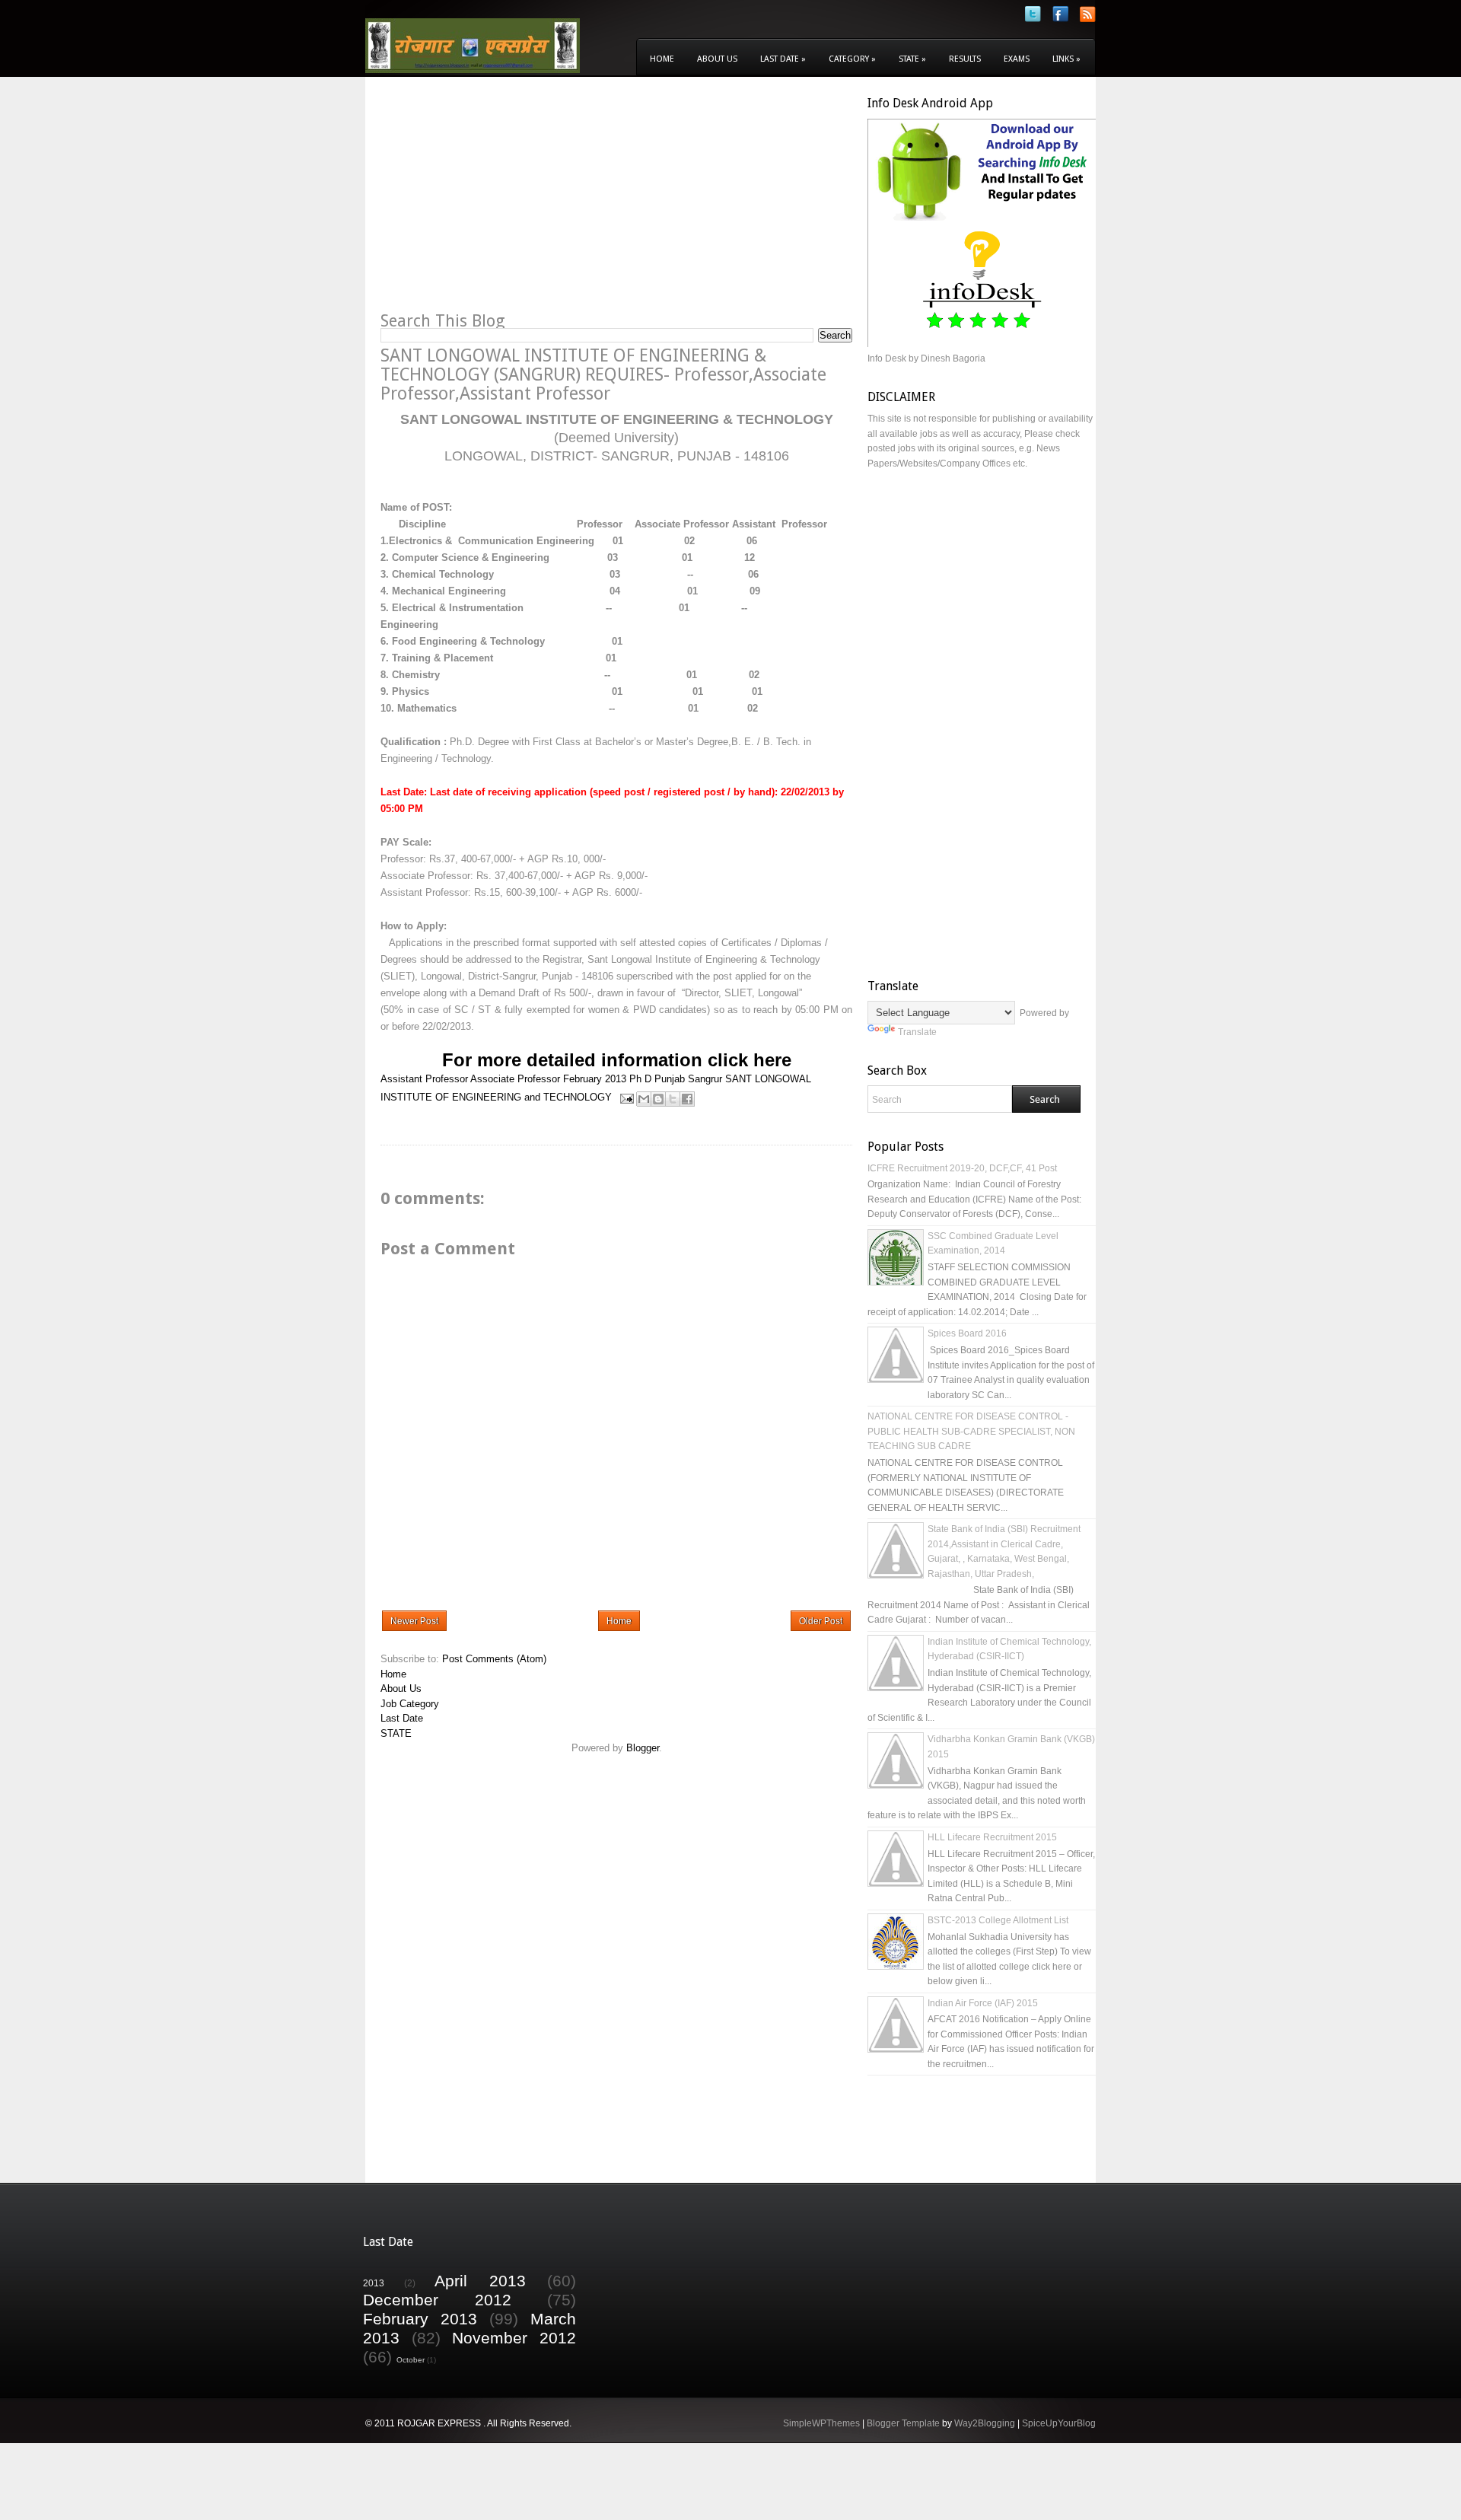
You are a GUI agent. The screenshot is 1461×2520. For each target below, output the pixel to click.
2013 (374, 2283)
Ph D (640, 1079)
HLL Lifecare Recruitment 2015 (992, 1837)
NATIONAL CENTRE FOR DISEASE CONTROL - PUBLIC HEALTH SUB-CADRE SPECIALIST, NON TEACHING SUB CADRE (971, 1431)
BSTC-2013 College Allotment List (998, 1920)
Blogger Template (903, 2423)
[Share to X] (673, 1099)
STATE (396, 1733)
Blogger (643, 1748)
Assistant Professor (424, 1079)
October (411, 2360)
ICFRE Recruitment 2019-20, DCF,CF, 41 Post (962, 1168)
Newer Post (414, 1621)
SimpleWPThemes (821, 2423)
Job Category (410, 1704)
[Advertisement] (508, 202)
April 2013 (480, 2281)
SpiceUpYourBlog (1059, 2423)
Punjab (670, 1079)
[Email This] (644, 1099)
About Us (717, 59)
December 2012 (437, 2300)
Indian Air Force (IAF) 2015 (983, 2003)
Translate (917, 1032)
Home (662, 59)
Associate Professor (515, 1079)
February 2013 (595, 1079)
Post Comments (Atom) (494, 1659)
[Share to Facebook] (687, 1099)
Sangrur (705, 1079)
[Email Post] (626, 1097)
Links (1066, 59)
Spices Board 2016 (967, 1333)
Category (852, 59)
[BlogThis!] (658, 1099)
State (912, 59)
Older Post (821, 1621)
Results (965, 59)
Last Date (783, 59)
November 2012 (514, 2338)
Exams (1017, 59)
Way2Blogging (985, 2423)
